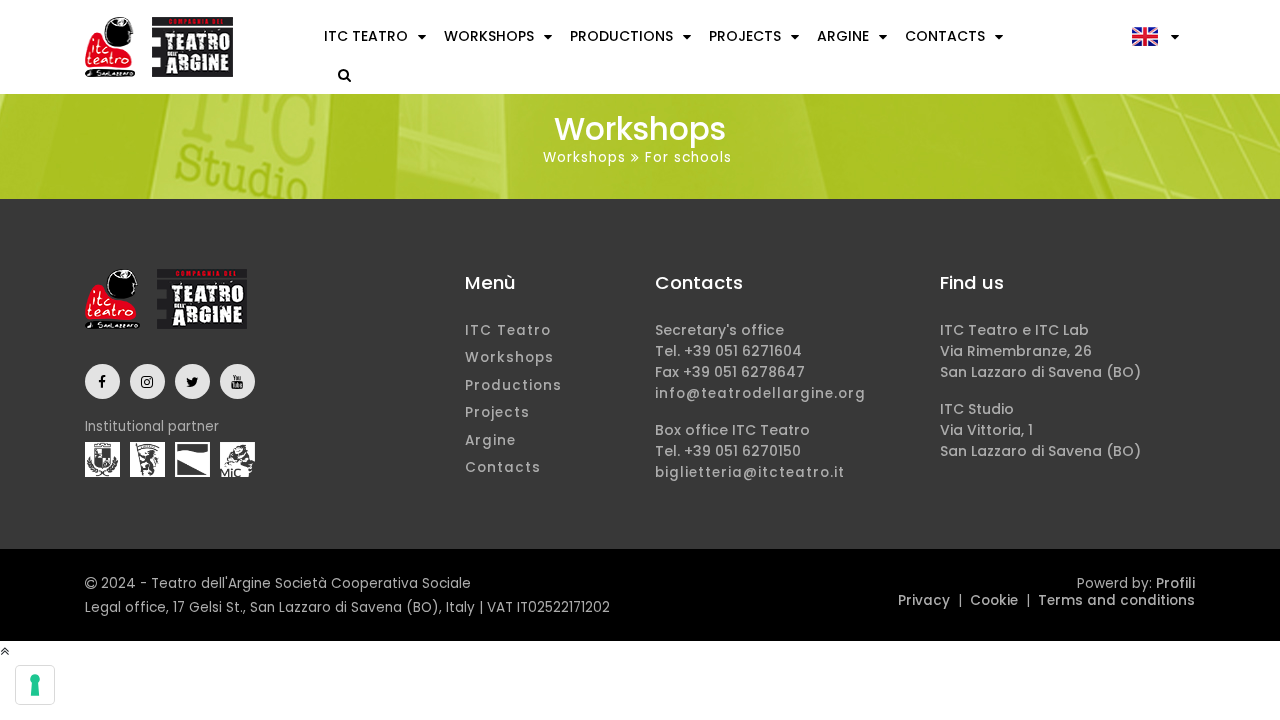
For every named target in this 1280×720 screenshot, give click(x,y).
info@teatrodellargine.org (760, 393)
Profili (1175, 583)
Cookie (994, 600)
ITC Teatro (366, 36)
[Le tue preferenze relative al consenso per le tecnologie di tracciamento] (35, 685)
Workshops (489, 36)
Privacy (924, 600)
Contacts (945, 36)
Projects (745, 36)
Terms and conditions (1116, 600)
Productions (621, 36)
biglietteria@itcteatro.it (750, 472)
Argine (843, 36)
